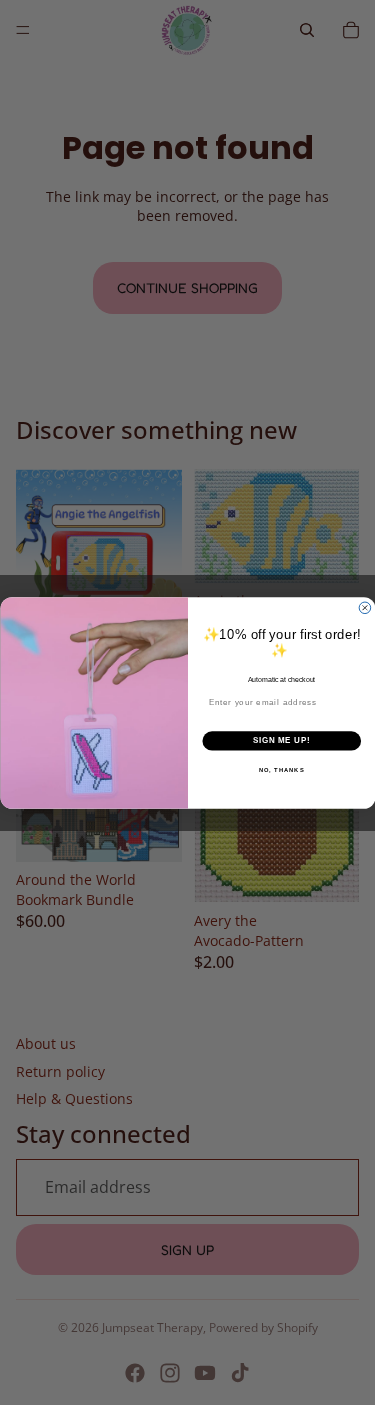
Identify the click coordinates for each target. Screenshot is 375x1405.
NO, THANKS (281, 769)
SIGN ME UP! (281, 740)
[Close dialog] (365, 608)
